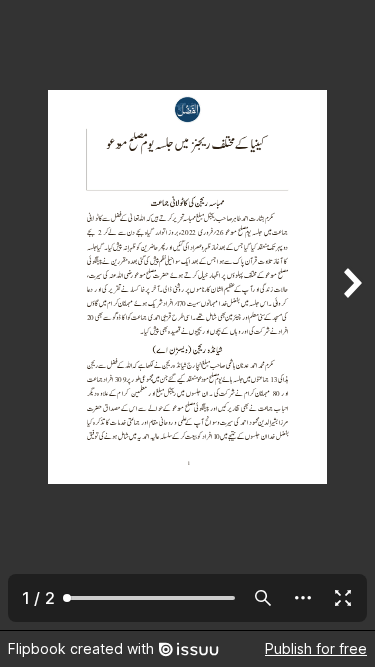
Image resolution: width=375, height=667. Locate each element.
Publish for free (316, 648)
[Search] (263, 598)
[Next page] (351, 315)
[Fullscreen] (343, 598)
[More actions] (303, 598)
